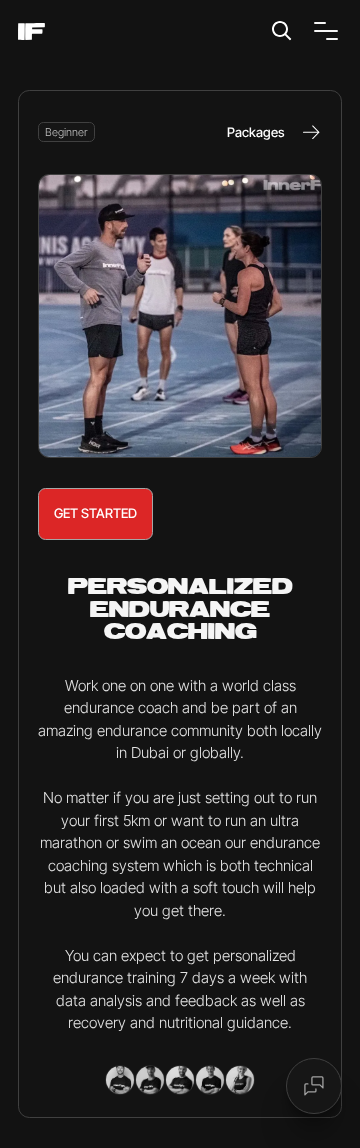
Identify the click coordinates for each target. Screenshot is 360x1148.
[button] (322, 31)
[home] (31, 31)
